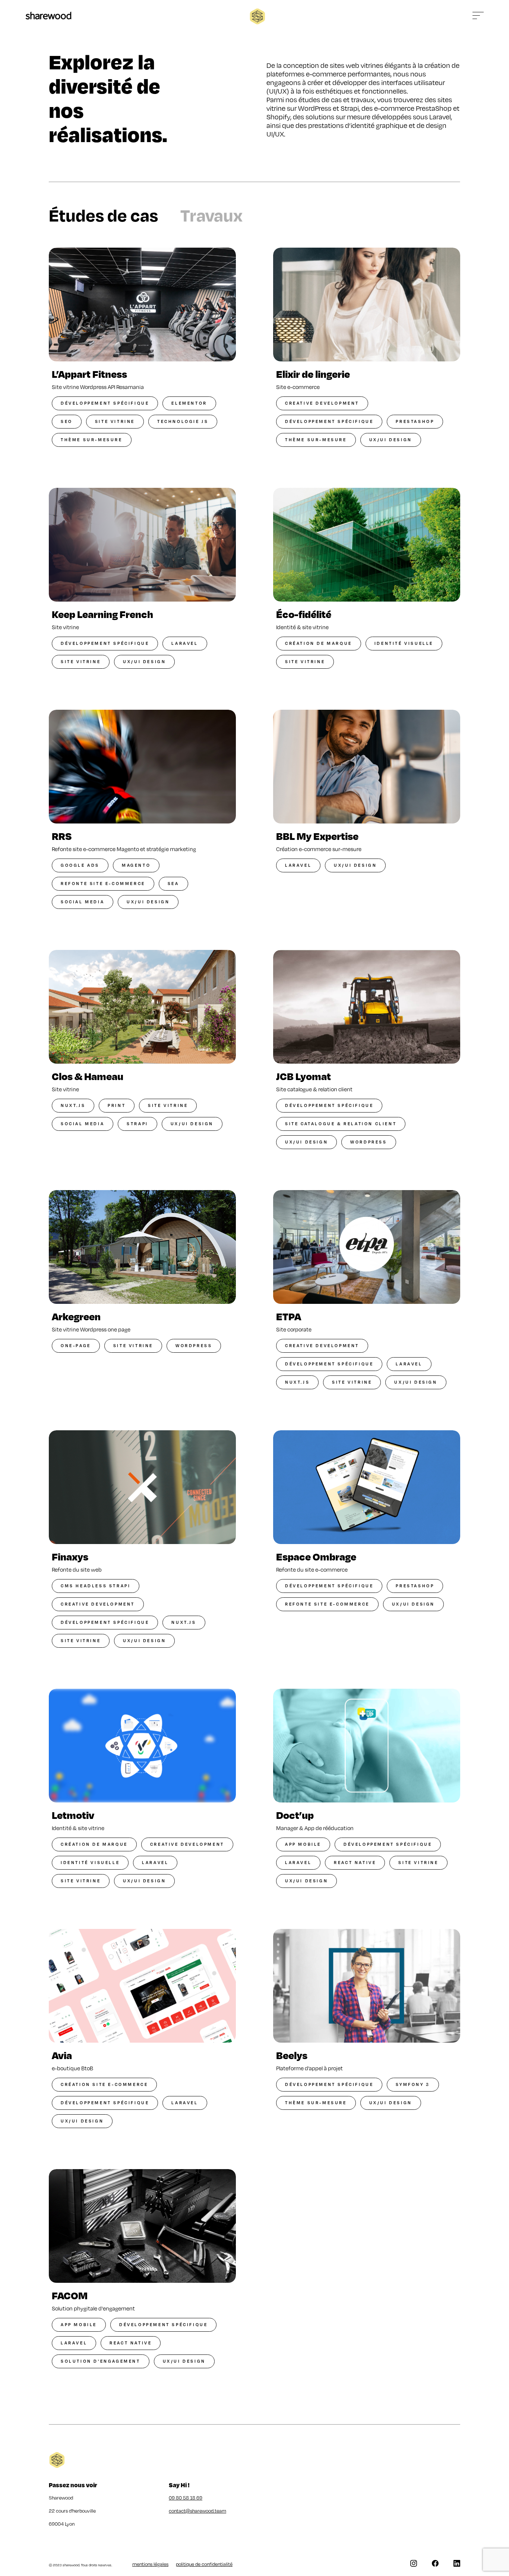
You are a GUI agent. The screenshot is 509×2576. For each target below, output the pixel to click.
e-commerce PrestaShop (413, 108)
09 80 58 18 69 (186, 2498)
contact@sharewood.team (197, 2511)
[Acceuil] (48, 16)
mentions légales (150, 2564)
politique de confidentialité (204, 2564)
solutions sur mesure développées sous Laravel (378, 117)
